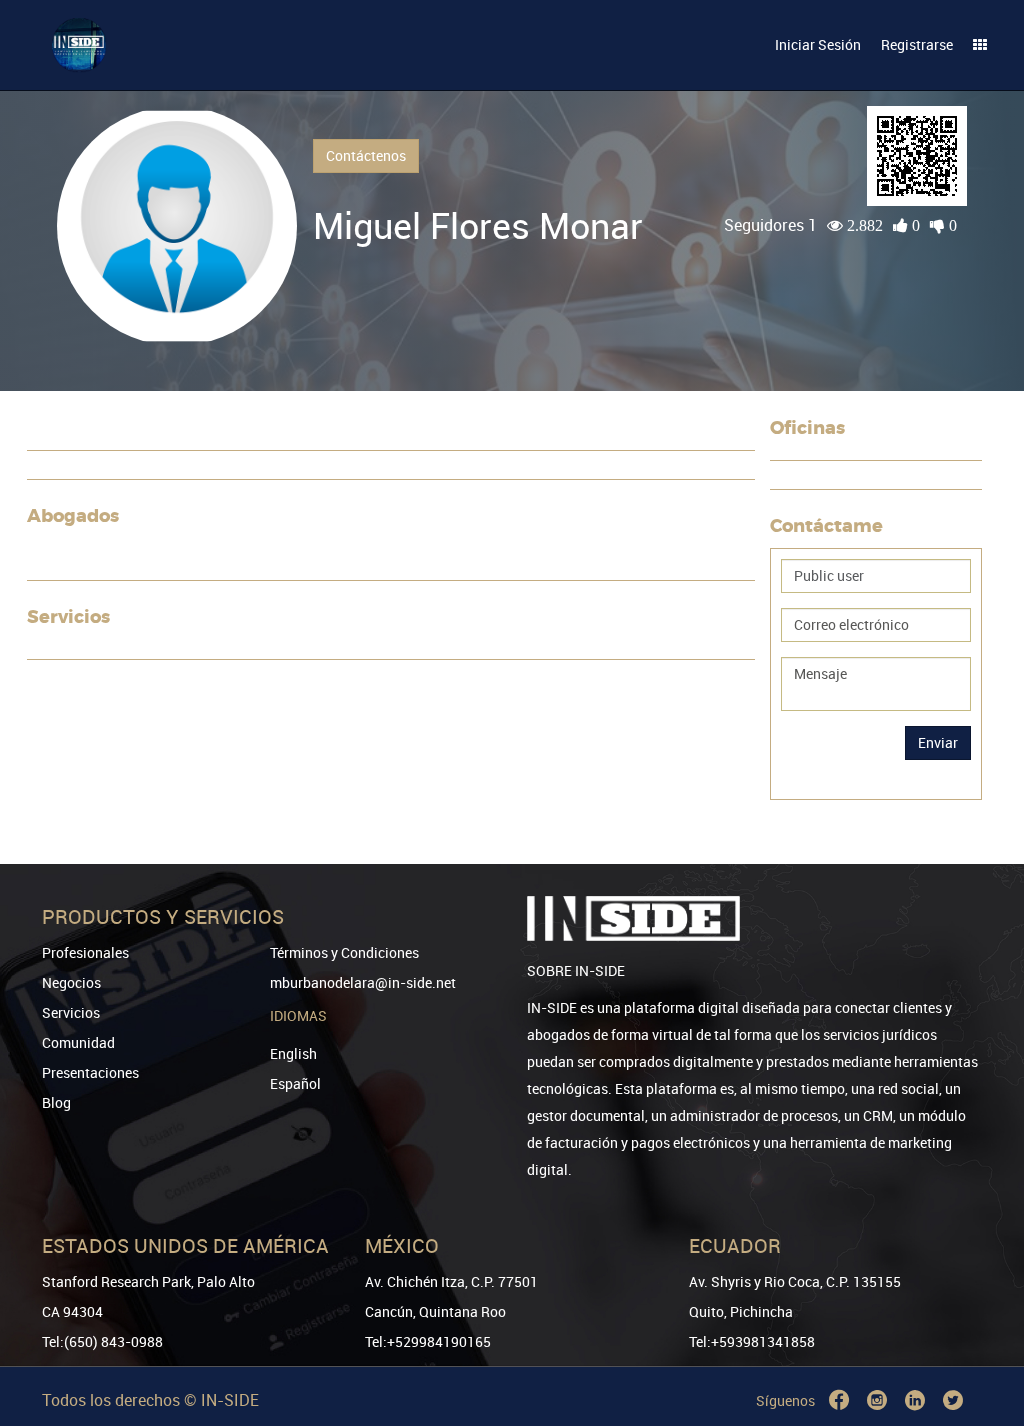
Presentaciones (90, 1072)
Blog (56, 1102)
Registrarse (917, 44)
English (293, 1053)
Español (295, 1083)
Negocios (71, 982)
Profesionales (85, 952)
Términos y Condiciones (344, 952)
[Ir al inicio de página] (981, 1308)
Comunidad (78, 1042)
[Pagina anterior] (981, 1338)
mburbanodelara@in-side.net (363, 982)
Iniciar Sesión (818, 44)
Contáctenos (366, 155)
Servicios (71, 1012)
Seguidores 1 (770, 225)
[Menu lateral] (980, 45)
